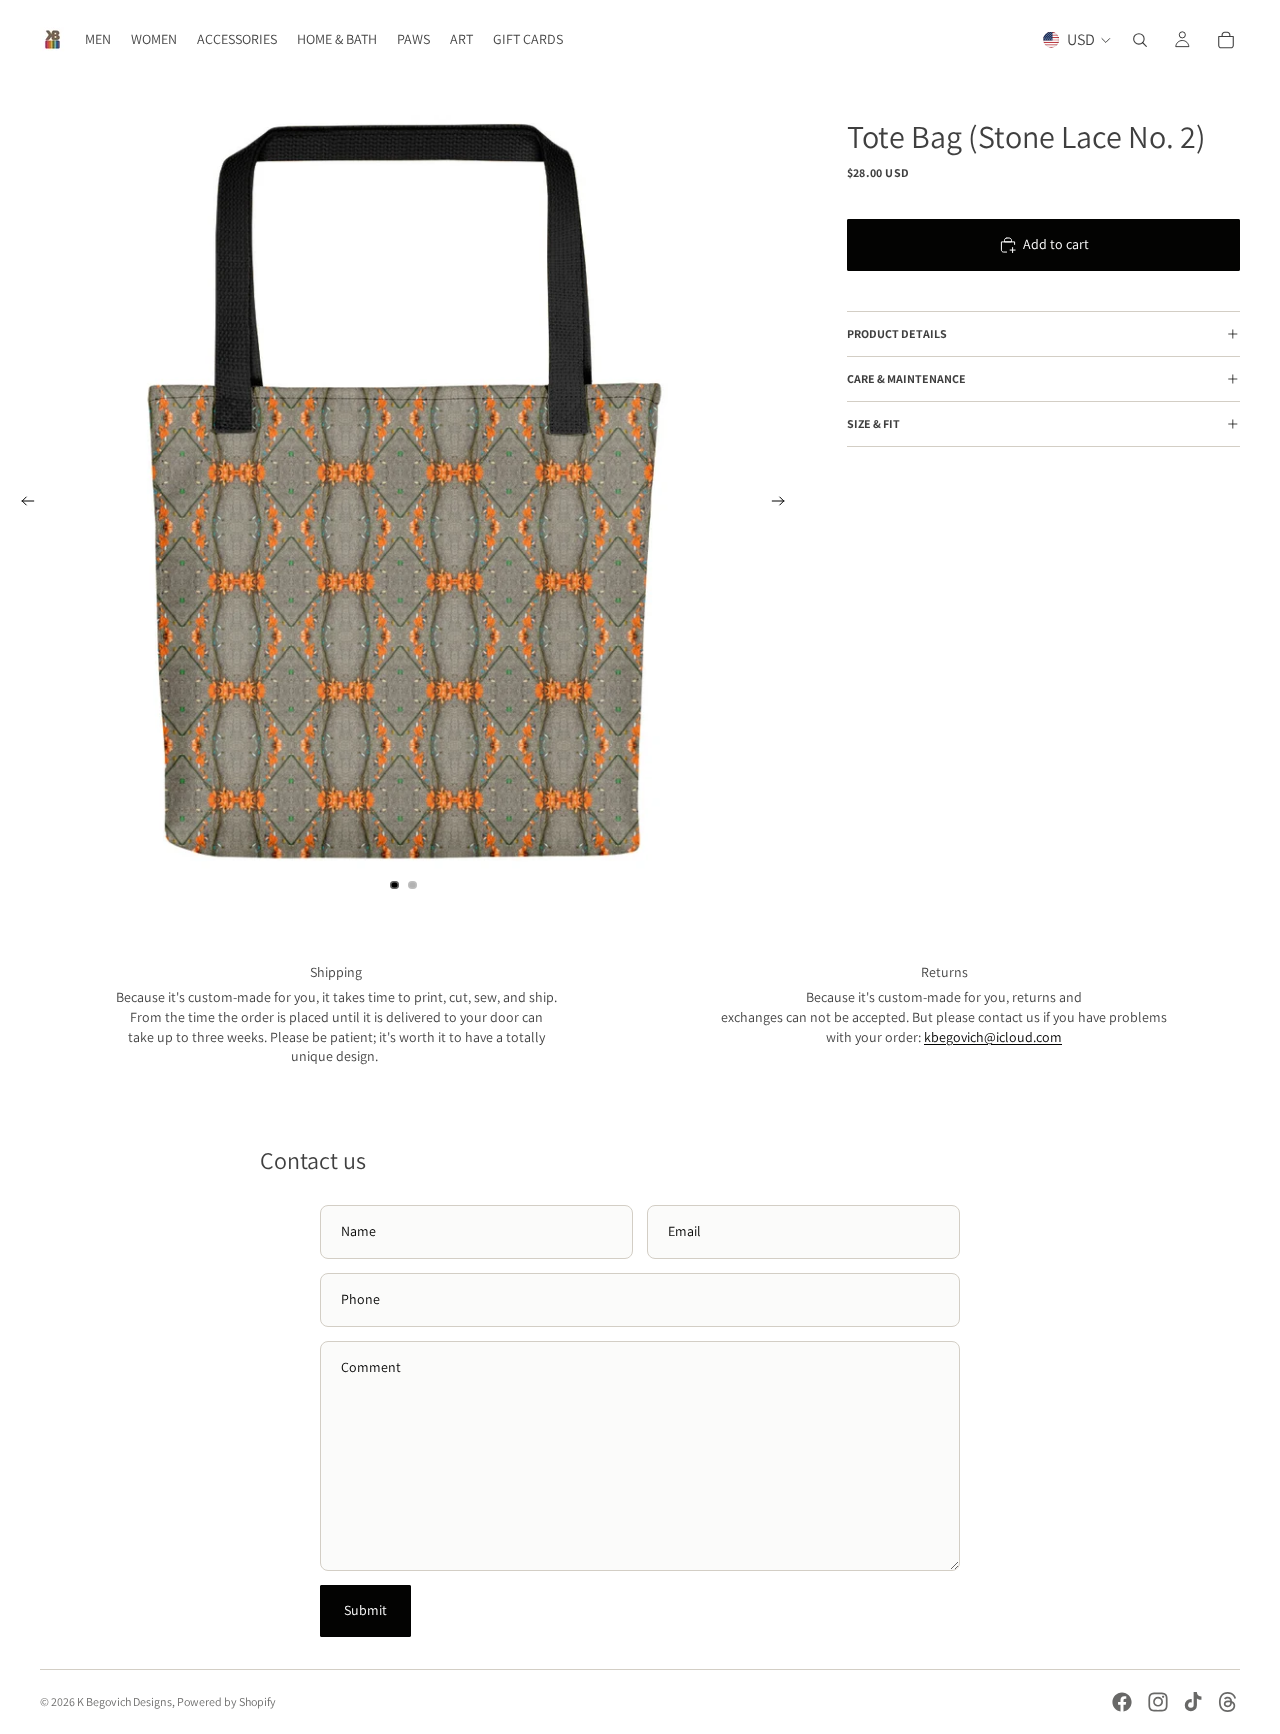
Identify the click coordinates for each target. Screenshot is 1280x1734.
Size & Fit (873, 424)
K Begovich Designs (124, 1701)
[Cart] (1226, 40)
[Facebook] (1122, 1702)
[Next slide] (785, 504)
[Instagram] (1158, 1702)
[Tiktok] (1193, 1702)
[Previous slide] (22, 504)
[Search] (1140, 40)
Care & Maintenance (906, 379)
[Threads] (1228, 1702)
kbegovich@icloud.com (993, 1037)
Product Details (897, 334)
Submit (365, 1610)
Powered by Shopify (226, 1701)
